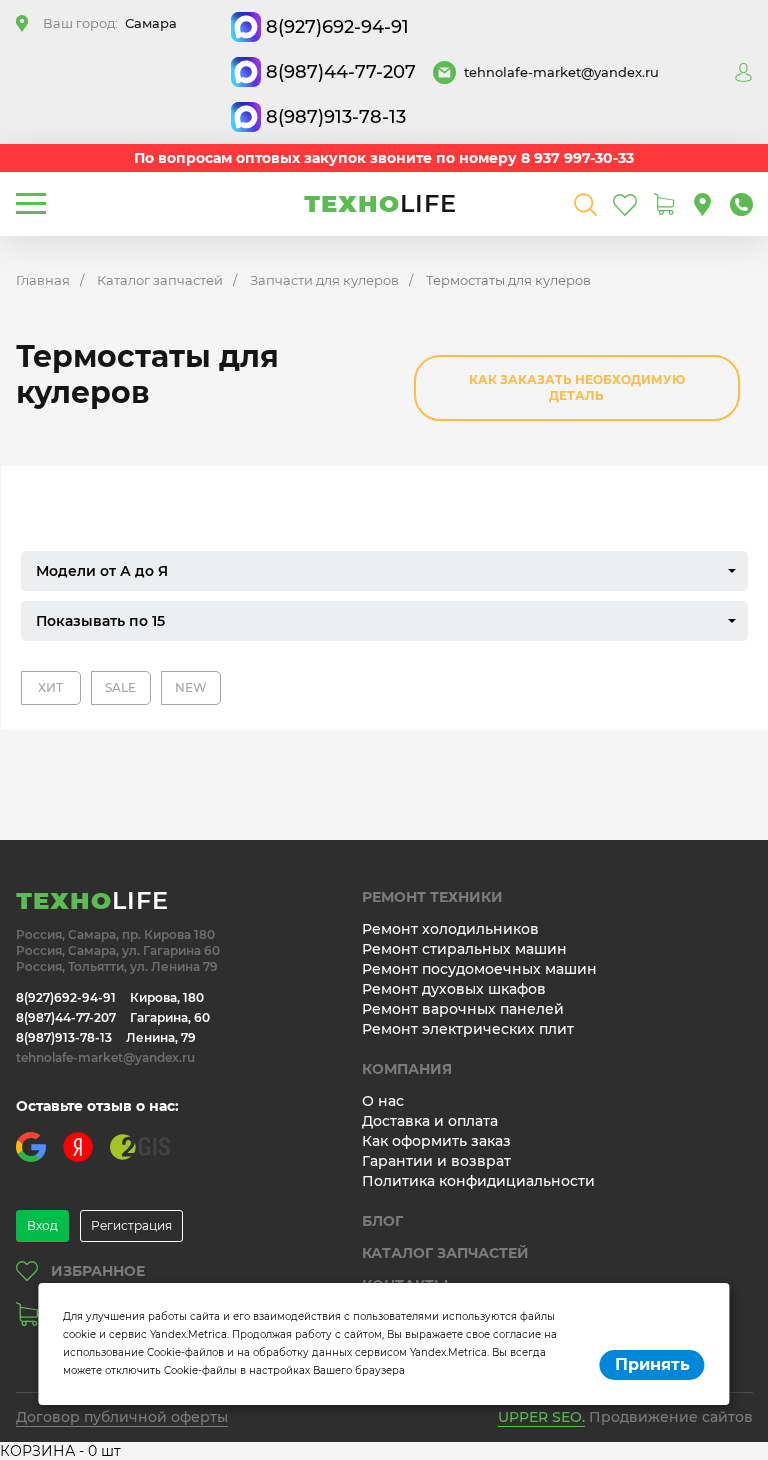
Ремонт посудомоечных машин (479, 969)
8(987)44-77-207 (341, 72)
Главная (43, 280)
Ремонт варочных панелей (463, 1009)
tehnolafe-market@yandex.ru (561, 72)
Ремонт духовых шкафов (454, 989)
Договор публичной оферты (122, 1417)
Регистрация (131, 1225)
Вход (42, 1225)
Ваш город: (110, 23)
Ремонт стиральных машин (464, 949)
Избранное (98, 1271)
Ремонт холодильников (450, 929)
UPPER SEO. (541, 1417)
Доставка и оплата (430, 1121)
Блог (382, 1221)
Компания (407, 1069)
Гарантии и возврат (436, 1161)
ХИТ (50, 687)
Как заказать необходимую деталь (577, 387)
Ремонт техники (432, 897)
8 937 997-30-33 (577, 158)
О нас (383, 1101)
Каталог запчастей (160, 280)
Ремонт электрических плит (468, 1029)
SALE (120, 687)
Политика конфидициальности (478, 1181)
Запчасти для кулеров (324, 280)
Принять (652, 1364)
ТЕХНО (380, 203)
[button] (384, 571)
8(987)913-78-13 (336, 117)
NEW (191, 687)
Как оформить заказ (436, 1141)
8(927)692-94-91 (337, 27)
